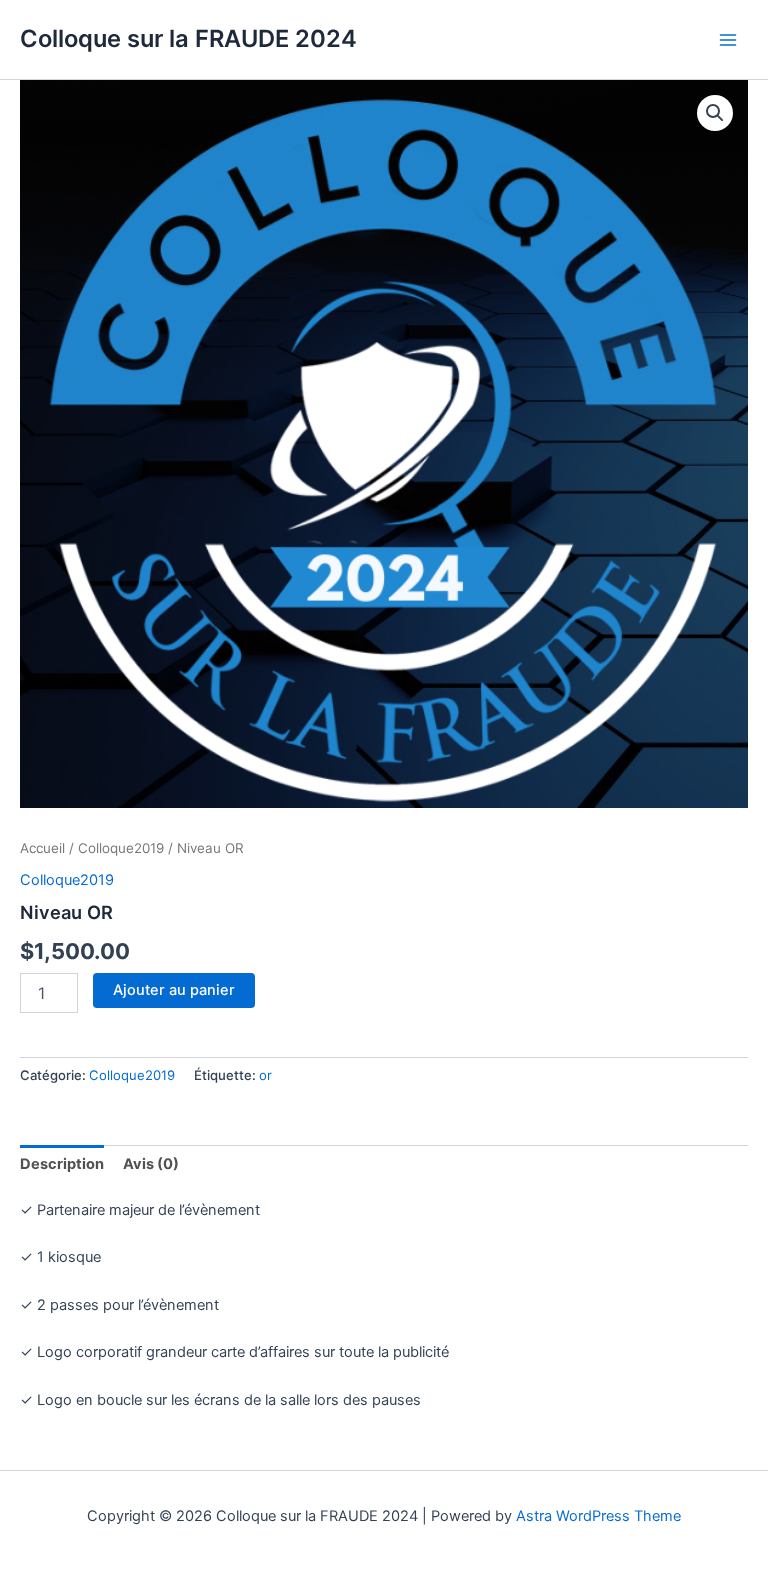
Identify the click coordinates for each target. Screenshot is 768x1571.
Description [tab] (62, 1164)
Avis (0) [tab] (151, 1164)
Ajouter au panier (174, 990)
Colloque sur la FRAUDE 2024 (188, 38)
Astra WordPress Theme (598, 1516)
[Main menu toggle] (728, 39)
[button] (715, 113)
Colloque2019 (121, 848)
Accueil (42, 848)
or (265, 1075)
